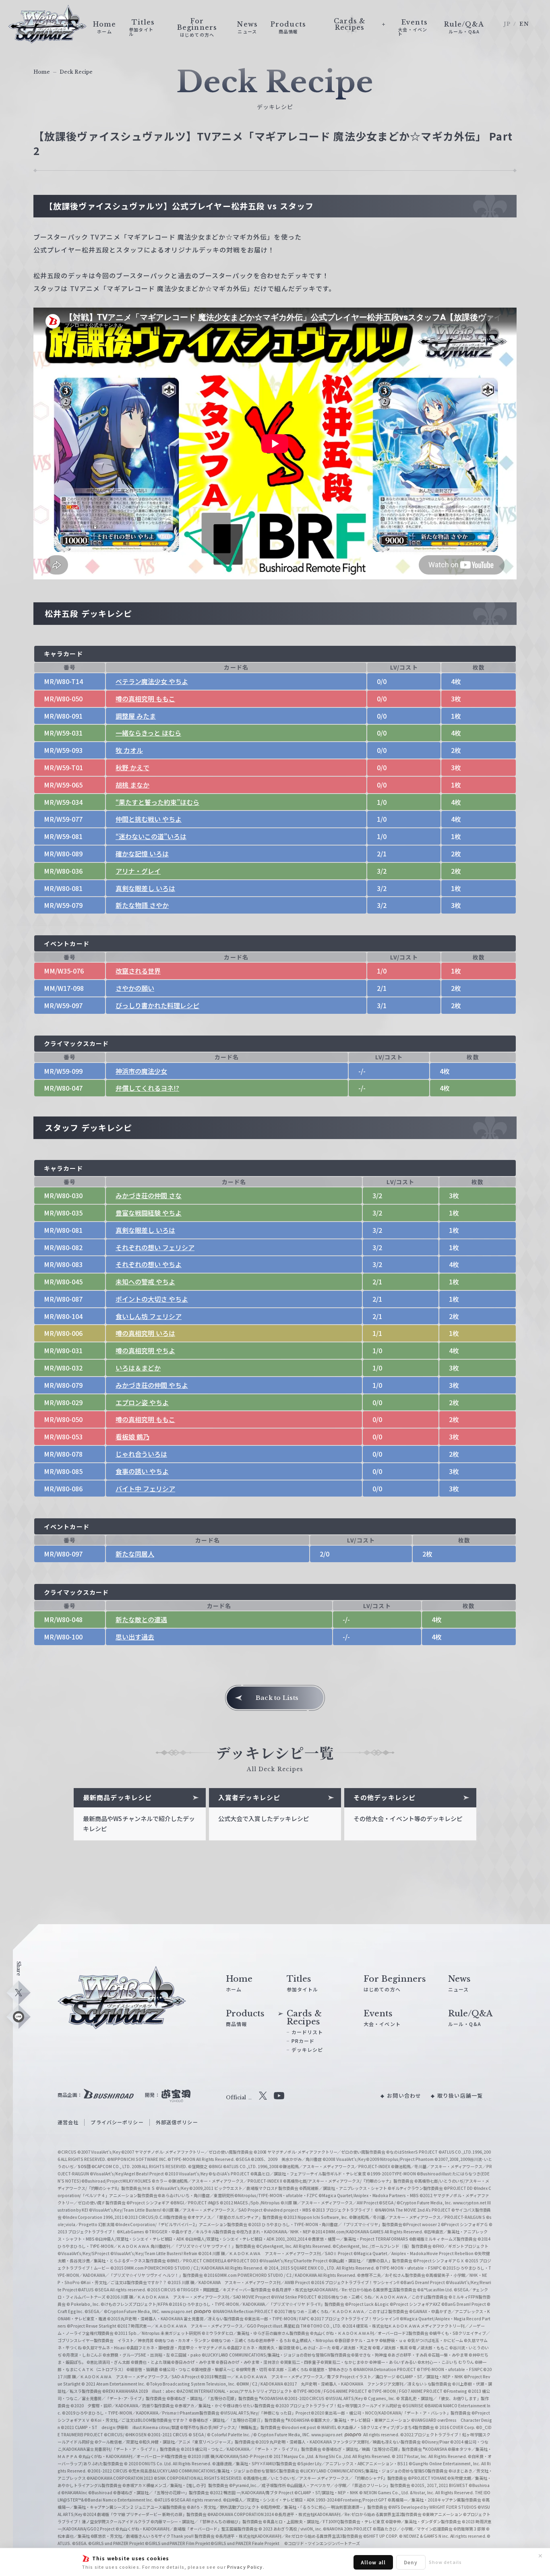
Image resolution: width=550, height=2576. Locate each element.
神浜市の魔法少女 (141, 1071)
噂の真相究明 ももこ (145, 699)
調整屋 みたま (136, 716)
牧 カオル (129, 750)
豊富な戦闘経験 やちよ (149, 1213)
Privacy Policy (245, 2567)
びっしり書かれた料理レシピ (157, 1005)
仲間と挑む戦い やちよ (149, 819)
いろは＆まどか (138, 1368)
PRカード (303, 2041)
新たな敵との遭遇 (141, 1619)
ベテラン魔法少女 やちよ (152, 681)
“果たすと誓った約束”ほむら (157, 802)
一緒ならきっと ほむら (148, 733)
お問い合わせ (404, 2095)
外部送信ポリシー (177, 2122)
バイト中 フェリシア (145, 1489)
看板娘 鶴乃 (132, 1437)
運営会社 (68, 2122)
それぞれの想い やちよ (149, 1264)
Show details (445, 2562)
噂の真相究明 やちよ (145, 1350)
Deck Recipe (76, 72)
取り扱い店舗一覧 (460, 2095)
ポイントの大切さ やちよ (152, 1299)
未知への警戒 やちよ (145, 1282)
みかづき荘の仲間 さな (149, 1195)
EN (524, 24)
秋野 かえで (132, 767)
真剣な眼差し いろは (145, 888)
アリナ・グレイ (138, 871)
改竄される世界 (138, 971)
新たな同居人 (135, 1554)
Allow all (373, 2562)
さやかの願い (135, 988)
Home (42, 72)
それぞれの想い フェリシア (155, 1247)
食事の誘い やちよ (142, 1471)
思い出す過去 (135, 1637)
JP (507, 24)
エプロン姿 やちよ (142, 1402)
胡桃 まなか (132, 785)
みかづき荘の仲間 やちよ (152, 1385)
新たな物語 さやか (142, 905)
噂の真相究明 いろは (145, 1333)
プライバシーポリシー (117, 2122)
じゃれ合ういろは (141, 1454)
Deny (411, 2562)
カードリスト (307, 2032)
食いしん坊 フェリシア (149, 1316)
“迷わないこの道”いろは (151, 836)
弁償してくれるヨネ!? (147, 1088)
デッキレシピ (307, 2050)
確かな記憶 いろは (142, 854)
